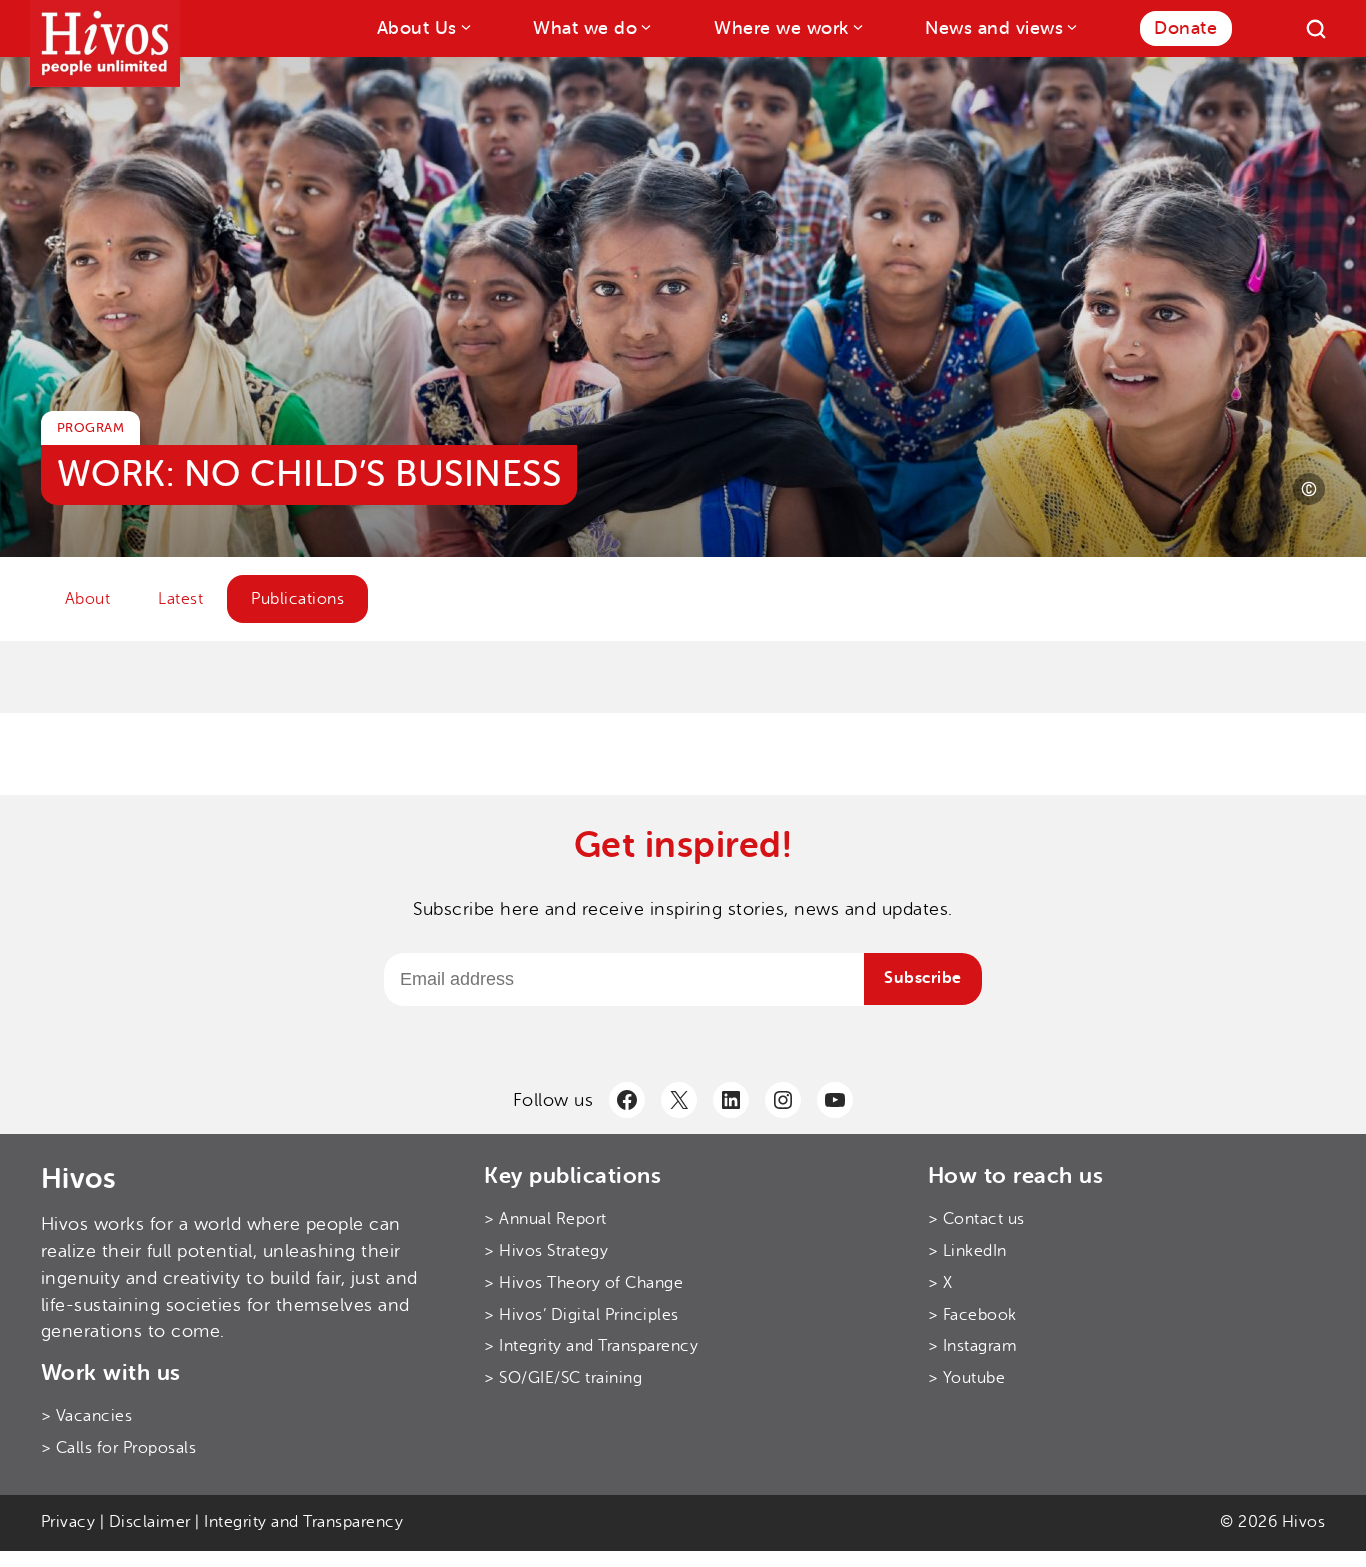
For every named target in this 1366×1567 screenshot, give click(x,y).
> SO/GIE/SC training (563, 1378)
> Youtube (967, 1378)
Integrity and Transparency (303, 1522)
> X (940, 1283)
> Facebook (972, 1315)
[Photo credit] (1309, 489)
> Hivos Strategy (546, 1251)
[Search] (1316, 29)
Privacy (68, 1522)
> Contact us (976, 1219)
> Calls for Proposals (119, 1448)
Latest (180, 599)
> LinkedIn (967, 1251)
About (88, 599)
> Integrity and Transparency (591, 1346)
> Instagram (973, 1346)
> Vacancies (87, 1416)
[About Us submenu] (464, 26)
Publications (297, 599)
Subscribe (923, 978)
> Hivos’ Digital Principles (581, 1315)
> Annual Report (545, 1219)
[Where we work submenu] (856, 26)
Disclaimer (150, 1522)
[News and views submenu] (1070, 26)
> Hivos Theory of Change (583, 1283)
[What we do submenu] (644, 26)
